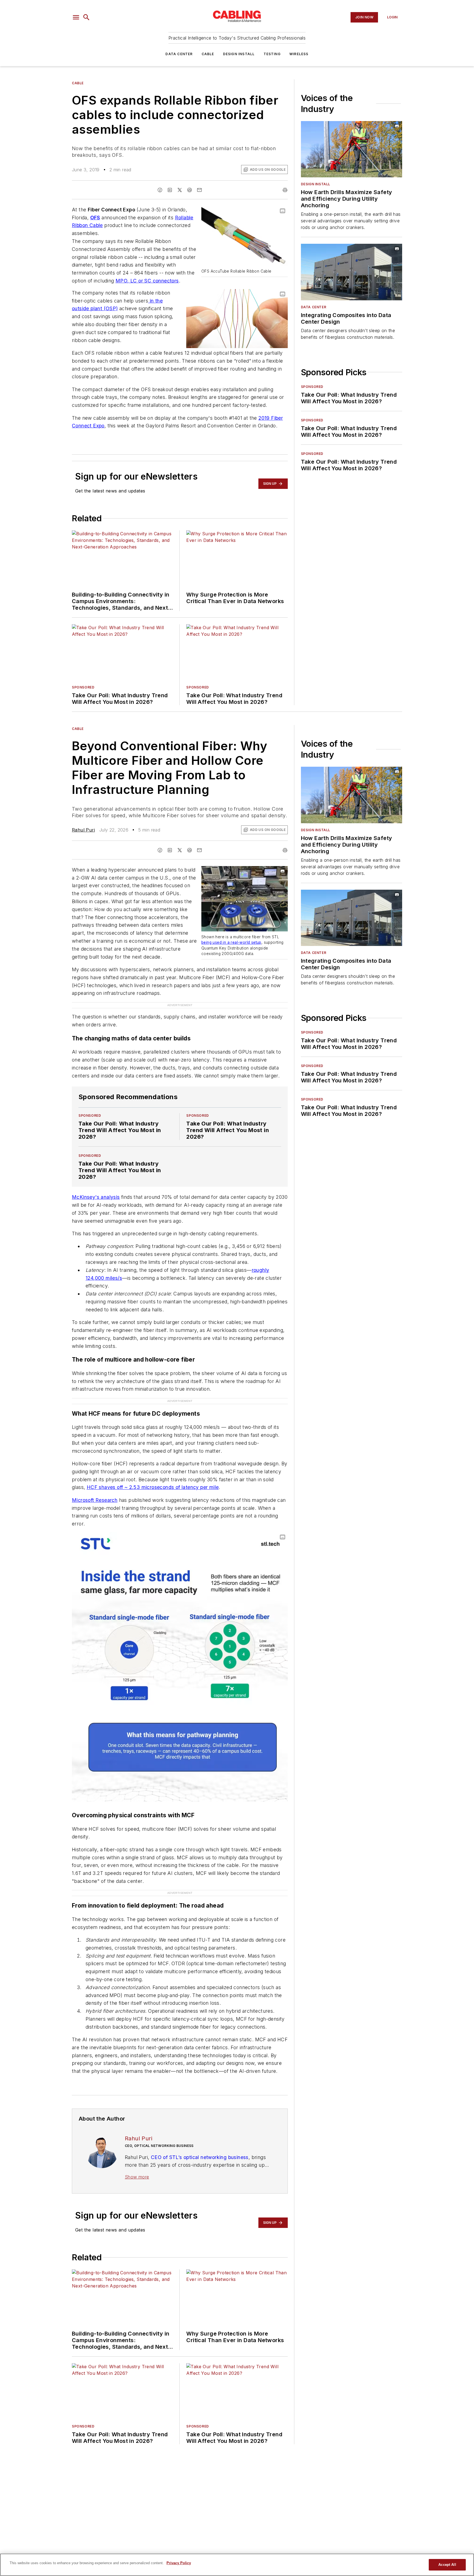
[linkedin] (170, 190)
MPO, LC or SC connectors (147, 281)
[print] (285, 190)
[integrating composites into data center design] (352, 272)
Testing (272, 54)
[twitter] (180, 190)
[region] (237, 2565)
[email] (199, 190)
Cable (208, 54)
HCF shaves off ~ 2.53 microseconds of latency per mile (153, 1487)
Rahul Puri (83, 830)
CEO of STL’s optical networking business (200, 2157)
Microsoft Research (95, 1500)
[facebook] (160, 190)
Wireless (299, 54)
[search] (86, 17)
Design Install (239, 54)
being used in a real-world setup (231, 942)
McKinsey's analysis (96, 1197)
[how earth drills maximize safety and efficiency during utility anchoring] (352, 149)
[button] (76, 17)
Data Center (179, 54)
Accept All (447, 2565)
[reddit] (190, 190)
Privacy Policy (179, 2563)
